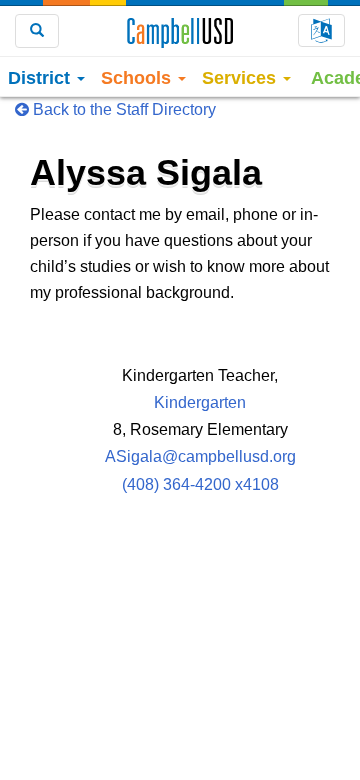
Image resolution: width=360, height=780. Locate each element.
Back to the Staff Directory (122, 109)
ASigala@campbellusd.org (200, 456)
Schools (138, 78)
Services (241, 78)
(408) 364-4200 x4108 (200, 484)
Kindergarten (200, 402)
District (41, 78)
